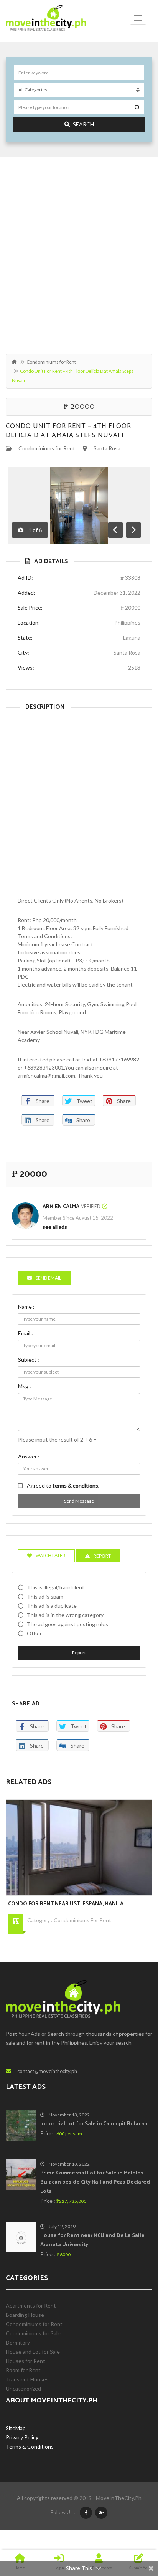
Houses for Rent (26, 2361)
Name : (26, 1307)
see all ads (55, 1227)
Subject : (29, 1360)
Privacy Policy (22, 2437)
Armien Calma (61, 1207)
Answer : (29, 1456)
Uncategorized (23, 2388)
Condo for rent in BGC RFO (113, 1904)
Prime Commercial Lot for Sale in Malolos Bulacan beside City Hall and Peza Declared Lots (95, 2182)
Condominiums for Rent (51, 362)
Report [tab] (102, 1556)
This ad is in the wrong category (65, 1615)
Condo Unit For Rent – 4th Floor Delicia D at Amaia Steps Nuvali (68, 431)
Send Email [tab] (49, 1278)
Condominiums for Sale (33, 2333)
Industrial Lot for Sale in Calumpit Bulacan (94, 2124)
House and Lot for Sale (33, 2352)
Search (83, 124)
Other (34, 1633)
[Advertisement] (79, 251)
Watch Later (50, 1555)
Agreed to (63, 1486)
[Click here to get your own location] (137, 107)
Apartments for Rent (31, 2306)
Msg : (25, 1386)
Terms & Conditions (30, 2446)
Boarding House (25, 2315)
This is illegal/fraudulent (56, 1587)
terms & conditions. (76, 1486)
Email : (26, 1333)
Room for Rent (23, 2370)
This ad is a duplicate (52, 1606)
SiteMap (16, 2428)
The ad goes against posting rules (67, 1624)
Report (79, 1653)
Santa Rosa (107, 448)
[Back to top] (133, 2528)
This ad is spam (45, 1596)
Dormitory (18, 2342)
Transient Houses (27, 2379)
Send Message (79, 1501)
